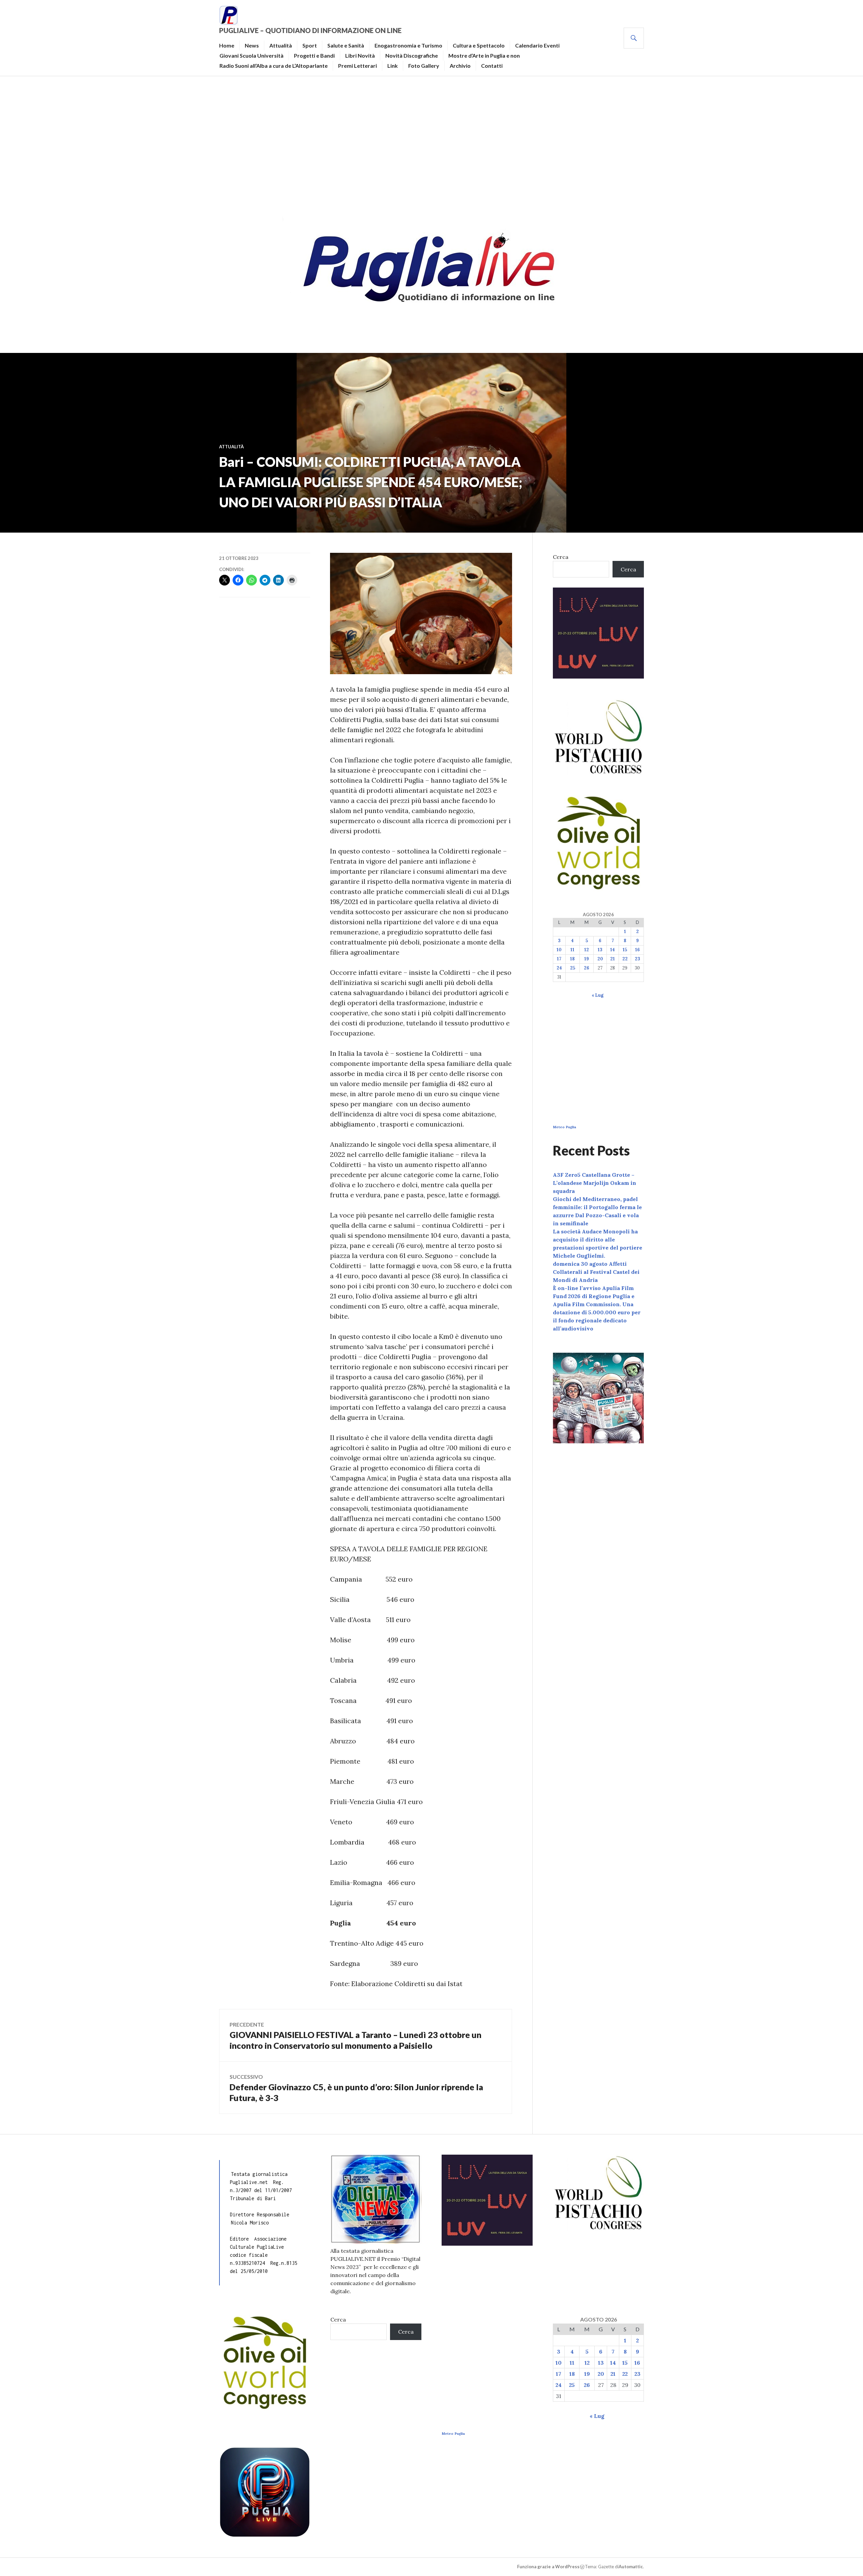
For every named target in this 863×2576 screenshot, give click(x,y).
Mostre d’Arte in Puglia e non (484, 55)
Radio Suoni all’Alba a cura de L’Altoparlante (274, 66)
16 (637, 950)
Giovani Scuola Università (251, 55)
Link (393, 66)
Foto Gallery (424, 66)
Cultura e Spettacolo (479, 45)
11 (572, 950)
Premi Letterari (358, 66)
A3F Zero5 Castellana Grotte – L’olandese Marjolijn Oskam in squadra (594, 1183)
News (252, 45)
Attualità (281, 45)
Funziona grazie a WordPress (548, 2567)
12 (587, 950)
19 (587, 959)
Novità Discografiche (412, 55)
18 (572, 959)
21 (613, 959)
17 (559, 959)
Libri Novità (360, 55)
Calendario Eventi (537, 45)
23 (637, 959)
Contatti (492, 66)
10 (559, 950)
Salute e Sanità (346, 45)
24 (559, 968)
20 (600, 959)
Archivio (460, 66)
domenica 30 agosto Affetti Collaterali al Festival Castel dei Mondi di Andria (596, 1272)
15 (625, 950)
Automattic (631, 2567)
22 (625, 959)
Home (227, 45)
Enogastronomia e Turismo (408, 45)
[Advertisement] (431, 144)
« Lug (598, 995)
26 (587, 968)
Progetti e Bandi (314, 55)
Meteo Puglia (564, 1127)
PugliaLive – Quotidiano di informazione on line (310, 30)
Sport (310, 45)
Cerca (561, 557)
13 (600, 950)
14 (613, 950)
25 (573, 968)
